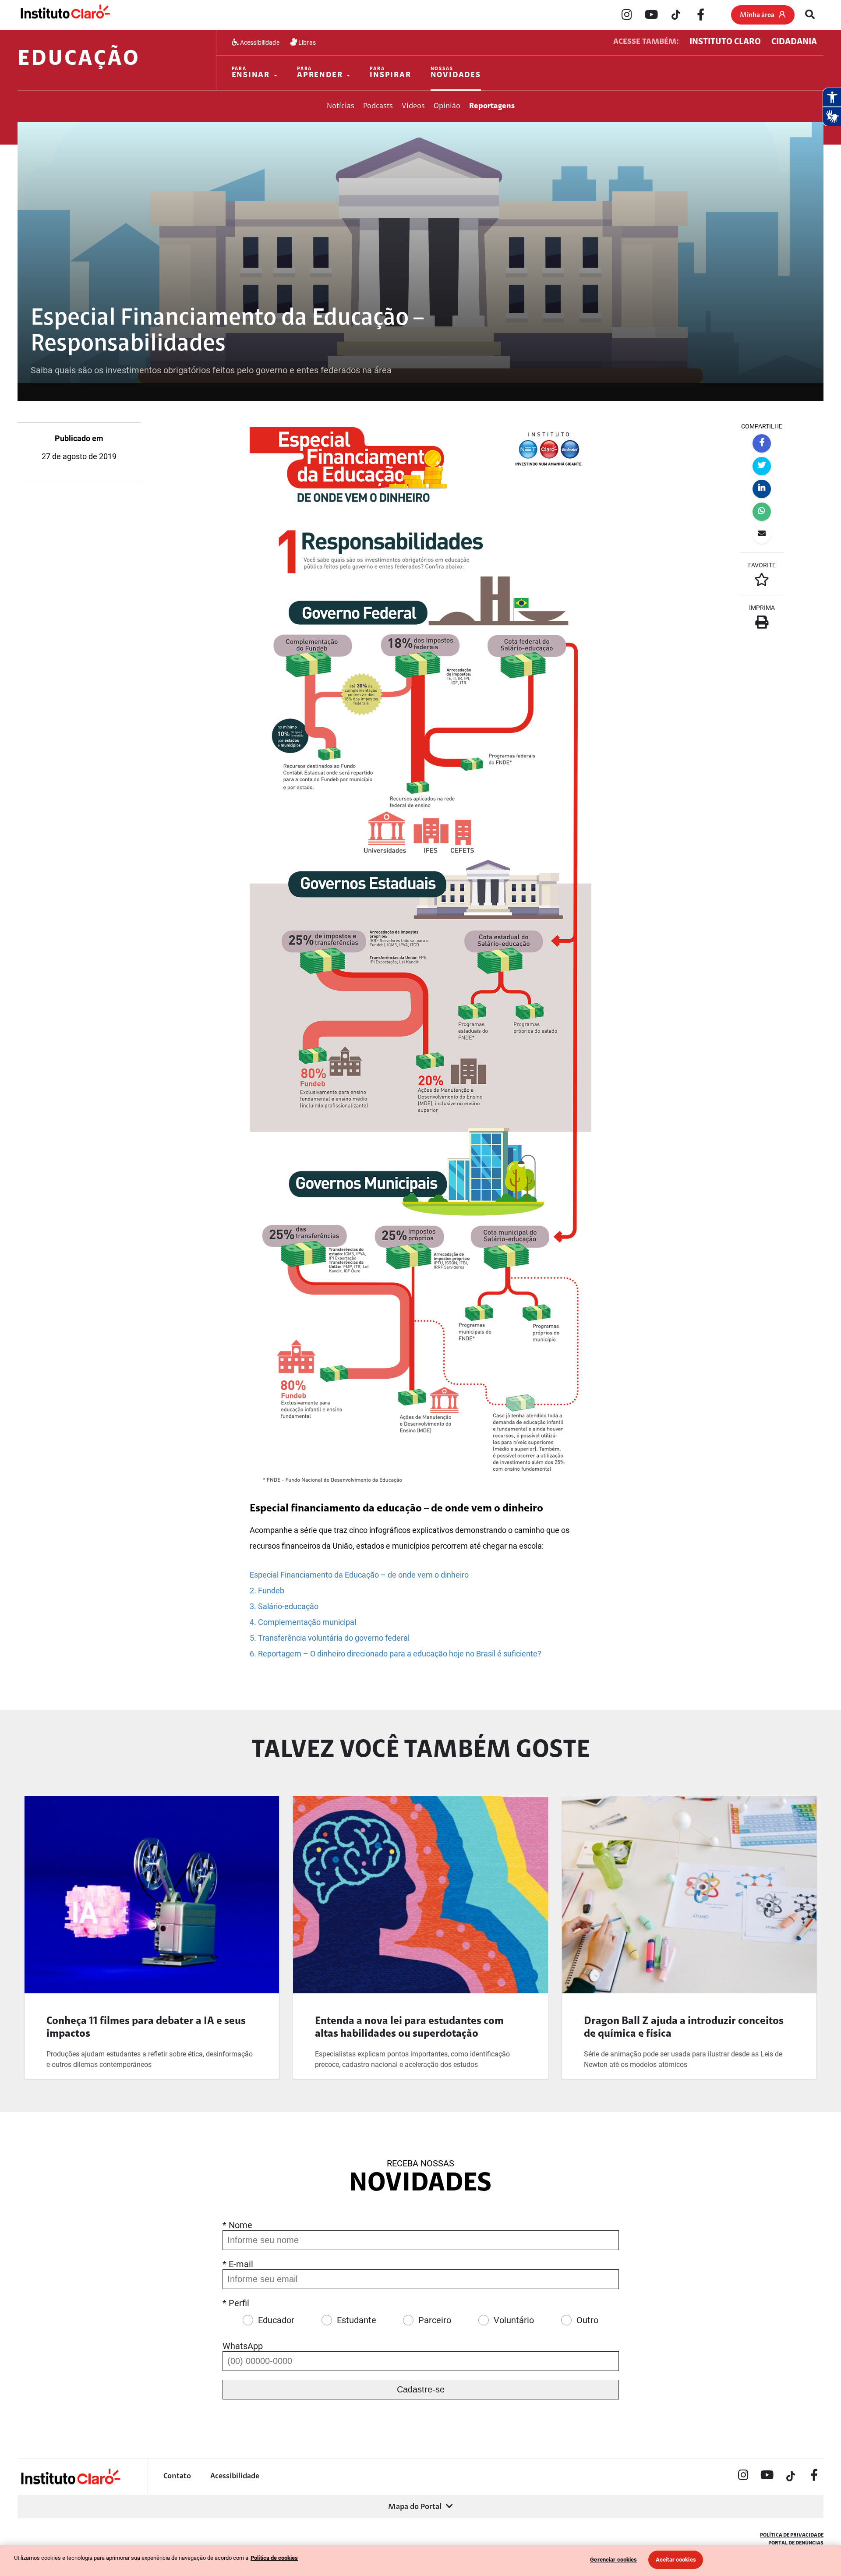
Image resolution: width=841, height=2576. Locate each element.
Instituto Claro (725, 42)
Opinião (447, 106)
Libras (306, 42)
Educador (276, 2320)
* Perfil (236, 2303)
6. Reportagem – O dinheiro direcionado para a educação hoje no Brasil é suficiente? (396, 1654)
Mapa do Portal (415, 2507)
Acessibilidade (259, 42)
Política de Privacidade (792, 2535)
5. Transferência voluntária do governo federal (330, 1638)
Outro (587, 2320)
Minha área (757, 15)
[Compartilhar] (762, 443)
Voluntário (514, 2320)
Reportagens (492, 106)
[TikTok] (676, 15)
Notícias (341, 106)
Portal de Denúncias (796, 2543)
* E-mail (238, 2264)
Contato (177, 2477)
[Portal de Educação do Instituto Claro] (70, 2483)
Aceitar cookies (676, 2560)
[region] (420, 2560)
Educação (79, 60)
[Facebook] (700, 15)
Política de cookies (274, 2558)
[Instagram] (627, 15)
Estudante (357, 2320)
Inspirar (390, 73)
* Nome (237, 2225)
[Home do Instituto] (65, 14)
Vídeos (413, 106)
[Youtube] (651, 15)
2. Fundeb (267, 1591)
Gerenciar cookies (613, 2560)
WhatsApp (243, 2346)
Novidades (456, 73)
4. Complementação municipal (303, 1622)
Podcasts (378, 106)
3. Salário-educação (284, 1606)
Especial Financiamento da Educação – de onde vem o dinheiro (359, 1575)
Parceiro (435, 2320)
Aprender (320, 73)
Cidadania (794, 42)
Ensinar (251, 73)
